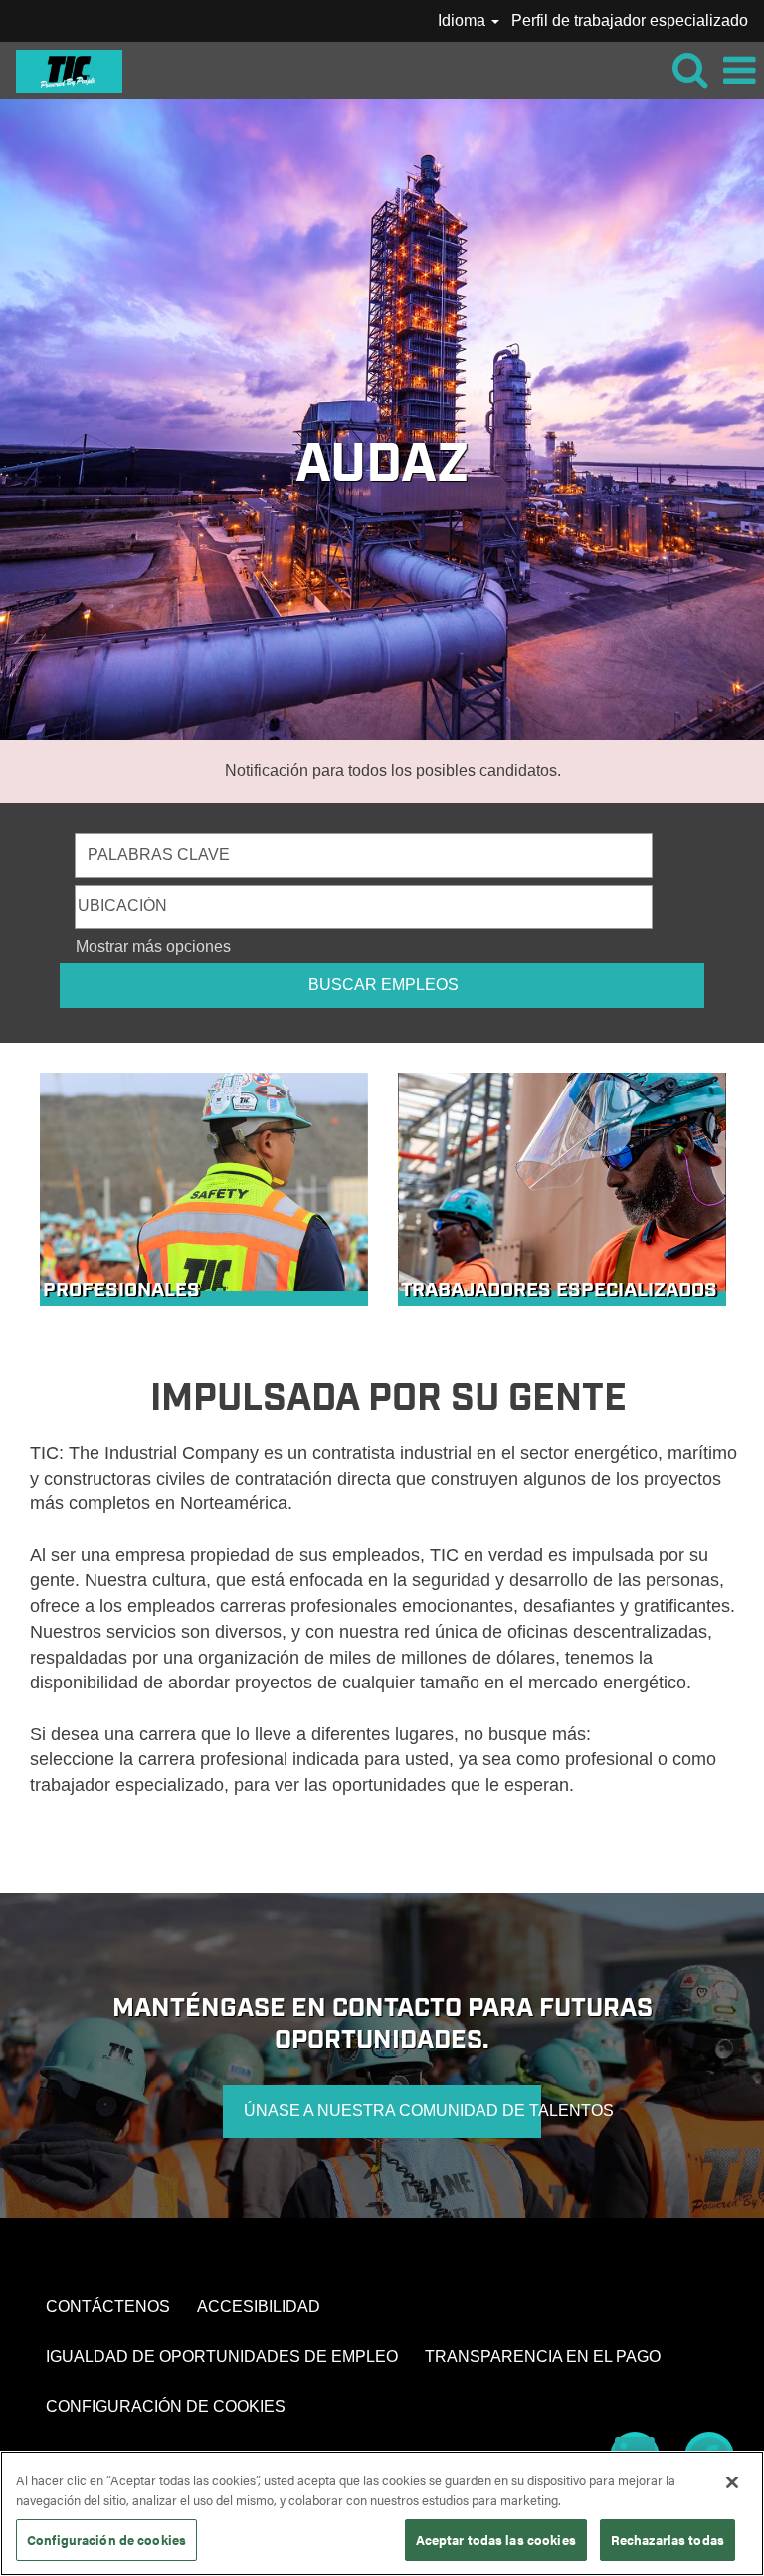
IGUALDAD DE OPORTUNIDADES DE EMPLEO (222, 2357)
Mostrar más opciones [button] (153, 947)
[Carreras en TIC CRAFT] (62, 69)
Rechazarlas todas (668, 2540)
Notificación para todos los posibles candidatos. (393, 771)
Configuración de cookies (106, 2540)
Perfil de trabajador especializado (630, 20)
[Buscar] (689, 70)
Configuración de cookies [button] (166, 2406)
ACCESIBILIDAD (259, 2307)
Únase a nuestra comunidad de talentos (392, 2111)
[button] (739, 71)
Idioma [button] (464, 20)
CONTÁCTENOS (108, 2307)
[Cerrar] (732, 2482)
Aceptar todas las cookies (496, 2540)
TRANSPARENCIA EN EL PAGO (543, 2357)
